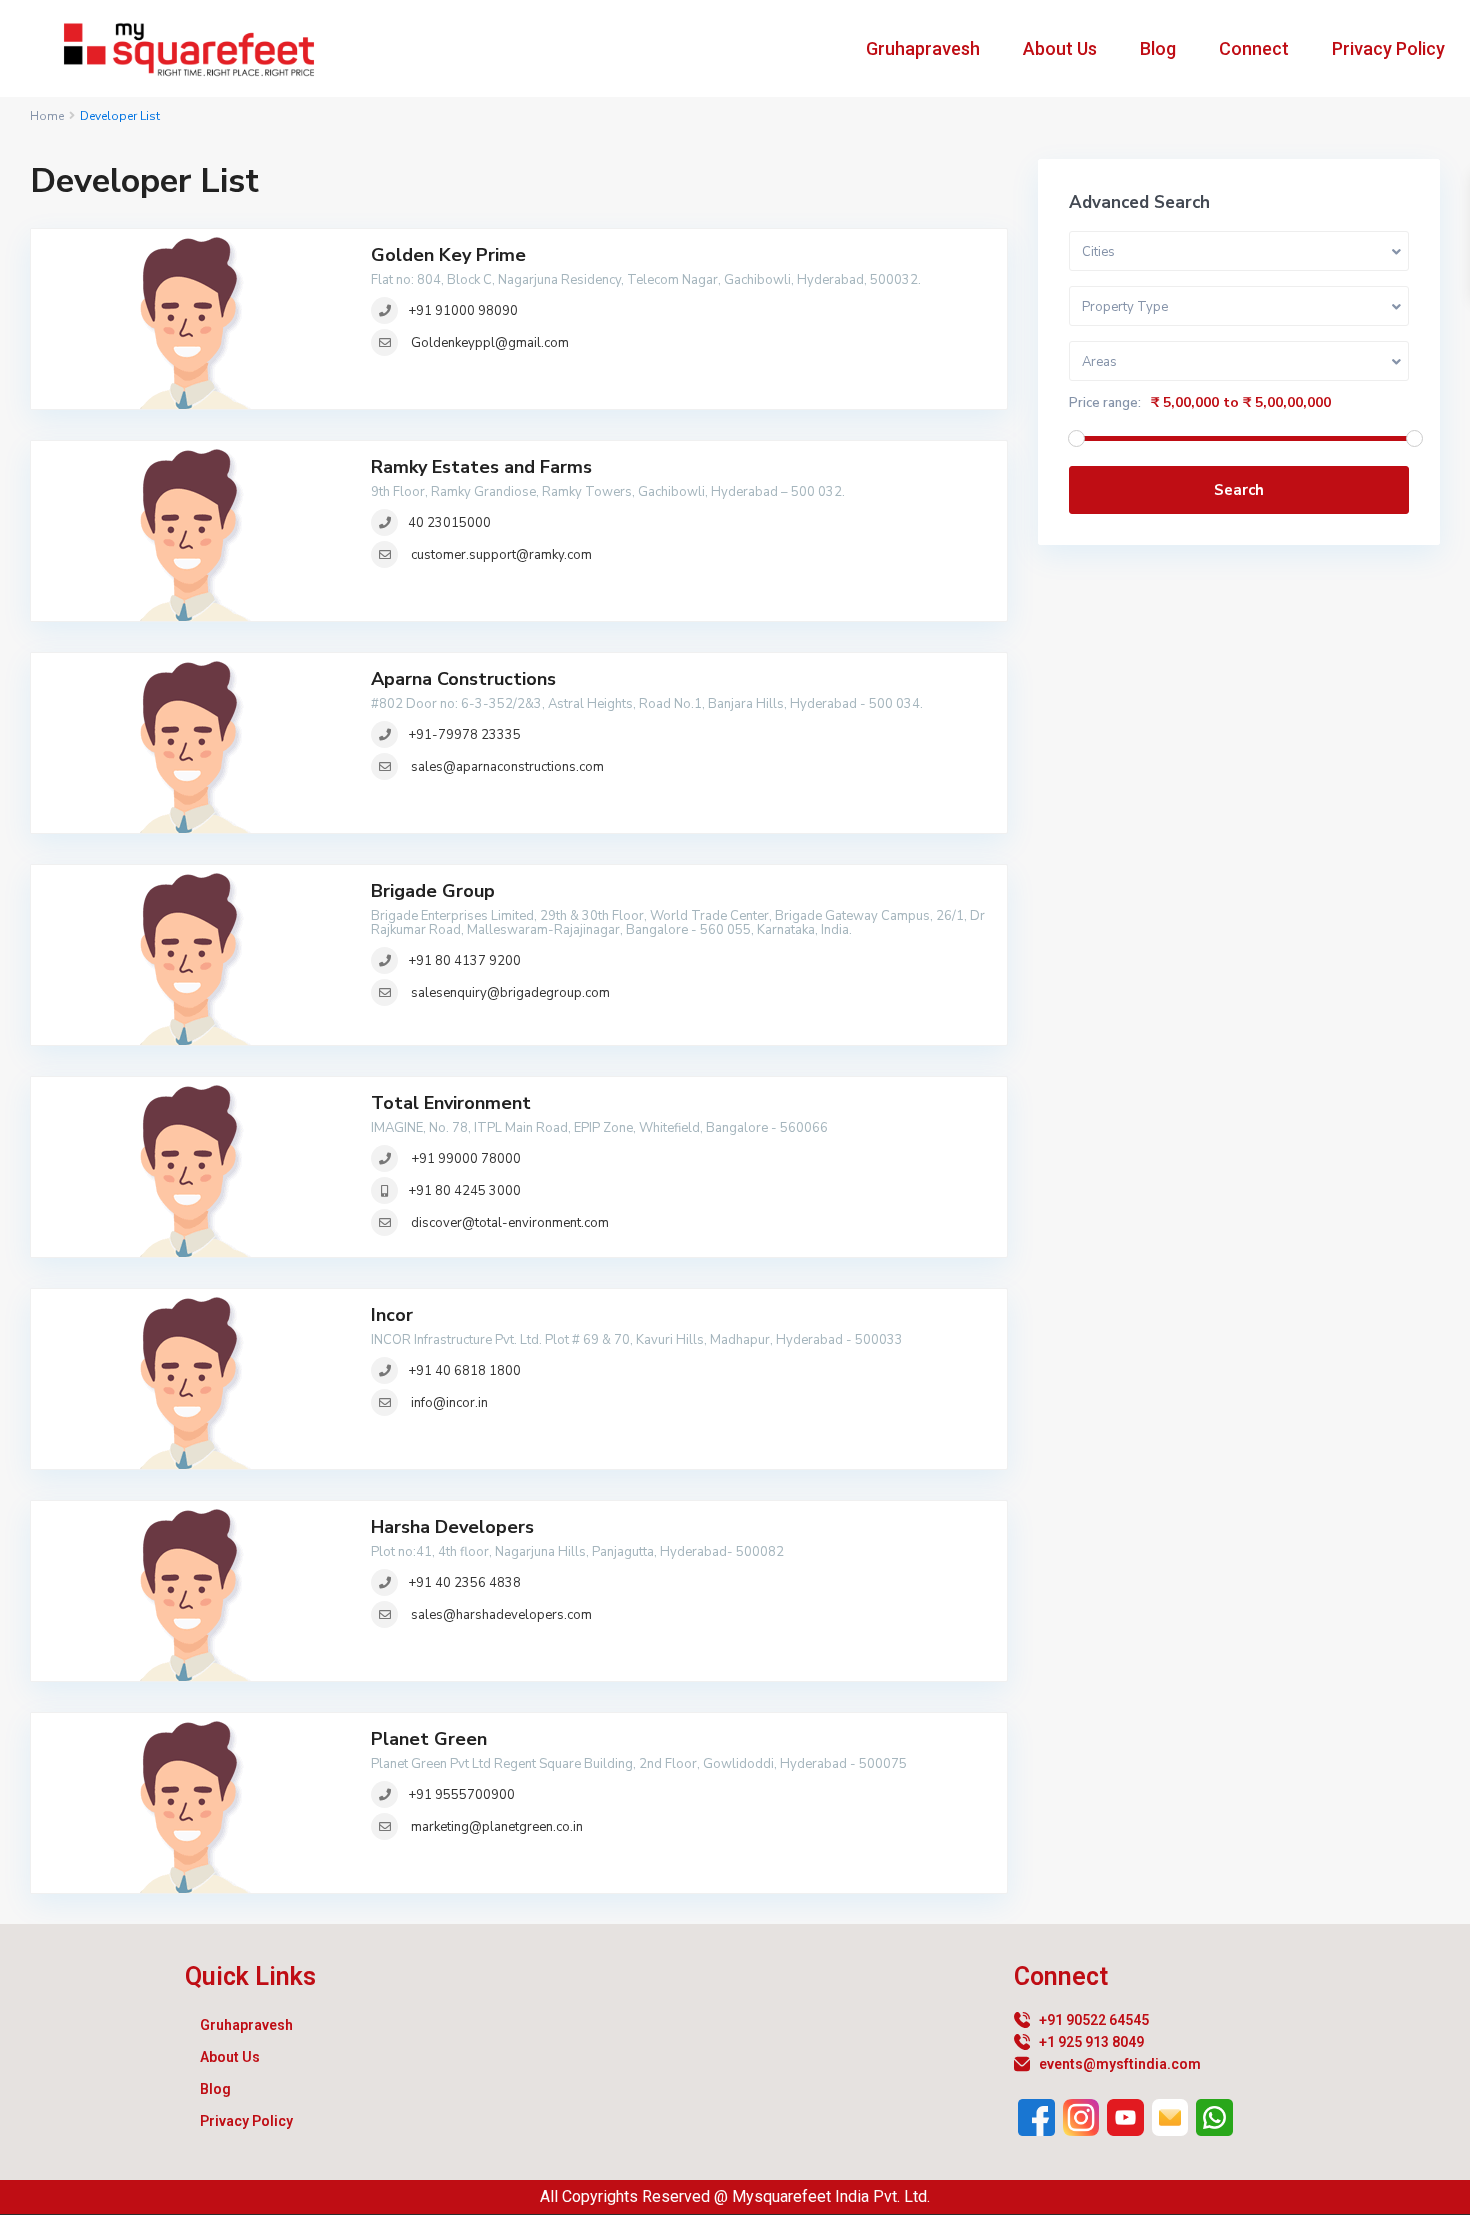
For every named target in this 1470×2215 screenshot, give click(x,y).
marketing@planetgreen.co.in (497, 1827)
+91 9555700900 (461, 1795)
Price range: (1105, 403)
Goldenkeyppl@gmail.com (490, 343)
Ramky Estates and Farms (481, 467)
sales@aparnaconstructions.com (507, 767)
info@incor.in (449, 1403)
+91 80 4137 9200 (464, 961)
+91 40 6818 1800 (464, 1371)
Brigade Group (433, 891)
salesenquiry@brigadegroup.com (510, 993)
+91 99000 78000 (464, 1159)
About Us (1060, 48)
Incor (392, 1315)
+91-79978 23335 (464, 735)
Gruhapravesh (923, 48)
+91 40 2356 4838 (464, 1583)
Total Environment (451, 1103)
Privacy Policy (1388, 48)
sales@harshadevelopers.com (501, 1615)
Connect (1254, 48)
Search (1239, 490)
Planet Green (429, 1739)
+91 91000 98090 (463, 311)
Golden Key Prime (448, 255)
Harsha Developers (452, 1527)
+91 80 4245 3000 (464, 1191)
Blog (1158, 48)
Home (47, 116)
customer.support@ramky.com (501, 555)
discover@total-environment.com (510, 1223)
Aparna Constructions (463, 679)
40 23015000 (449, 523)
